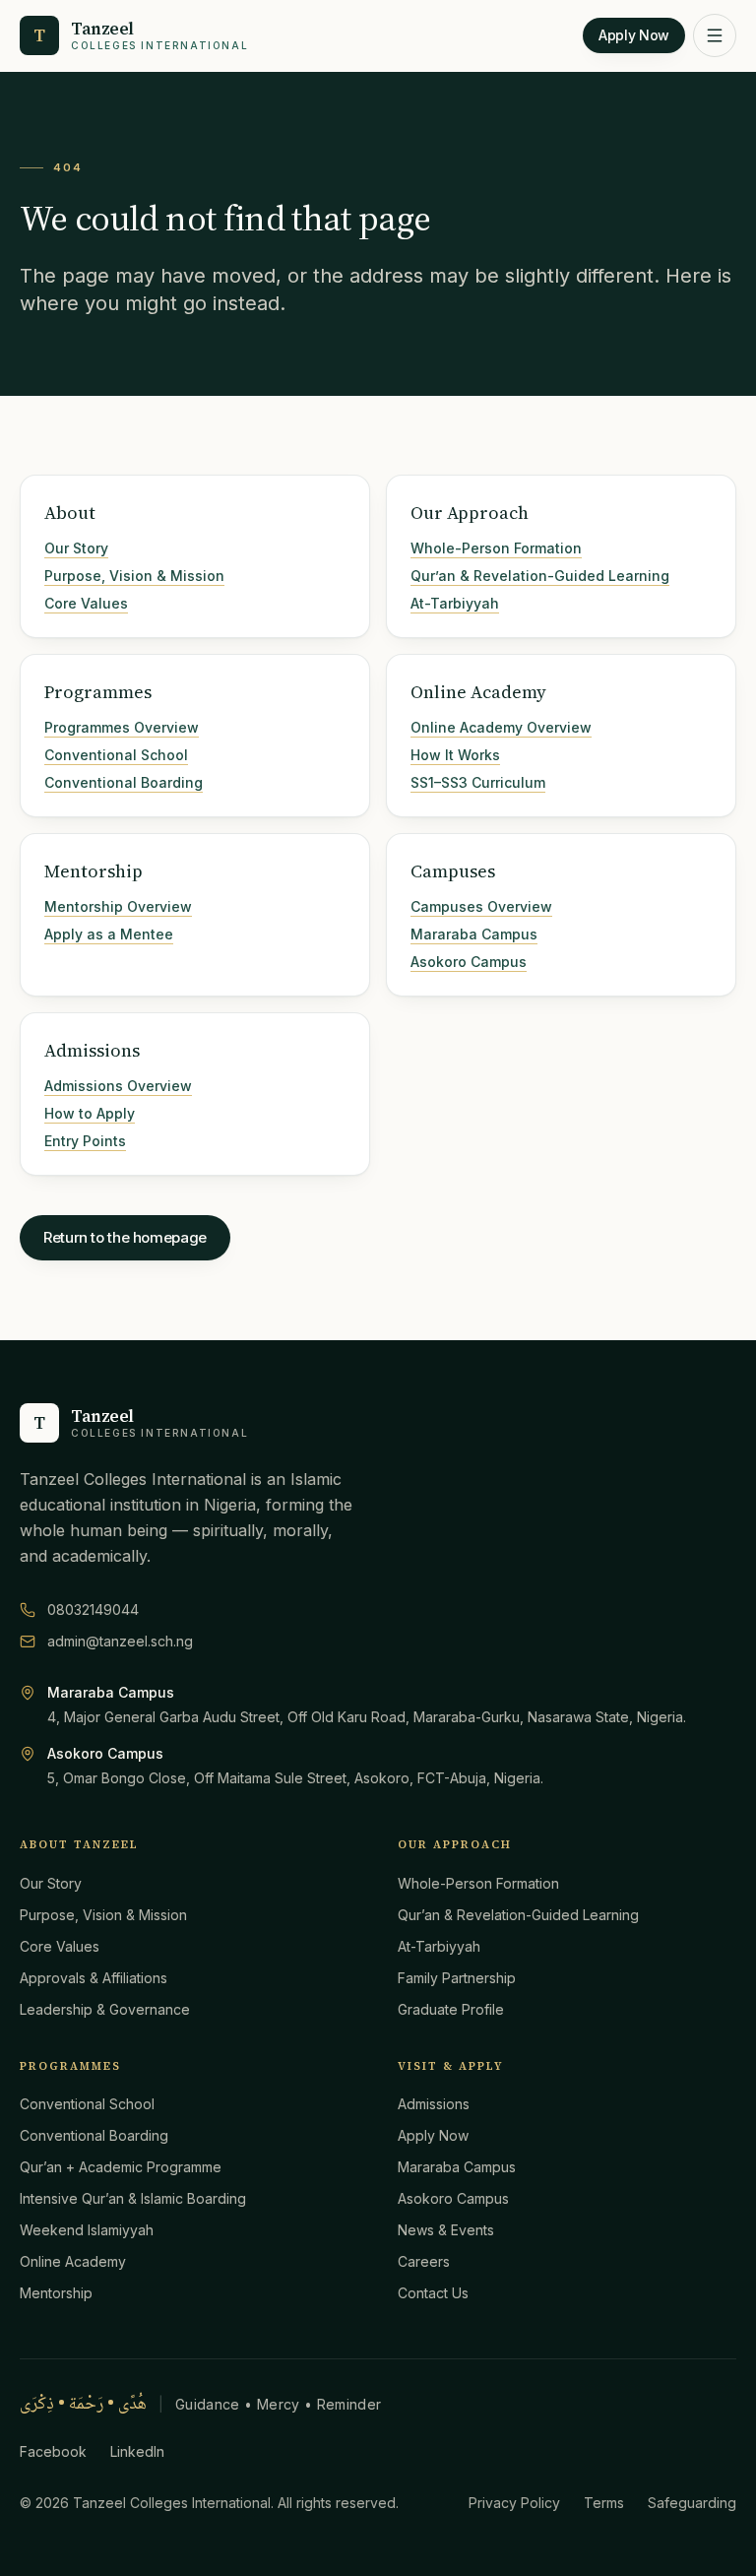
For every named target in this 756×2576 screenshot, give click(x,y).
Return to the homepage (125, 1237)
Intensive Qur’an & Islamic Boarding (133, 2198)
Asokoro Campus (469, 962)
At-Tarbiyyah (455, 603)
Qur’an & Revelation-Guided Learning (540, 576)
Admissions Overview (118, 1086)
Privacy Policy (514, 2503)
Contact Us (433, 2293)
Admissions (434, 2104)
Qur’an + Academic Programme (121, 2167)
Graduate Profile (451, 2009)
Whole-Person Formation (496, 548)
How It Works (455, 755)
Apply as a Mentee (109, 934)
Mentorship (56, 2293)
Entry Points (85, 1141)
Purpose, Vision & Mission (134, 576)
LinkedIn (137, 2451)
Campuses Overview (481, 906)
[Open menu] (715, 35)
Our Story (76, 548)
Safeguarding (692, 2503)
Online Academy (73, 2261)
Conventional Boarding (124, 782)
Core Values (86, 603)
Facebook (53, 2451)
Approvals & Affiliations (94, 1978)
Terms (604, 2503)
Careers (424, 2261)
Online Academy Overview (501, 727)
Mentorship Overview (118, 906)
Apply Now (634, 35)
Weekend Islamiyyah (87, 2230)
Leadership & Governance (105, 2009)
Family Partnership (457, 1978)
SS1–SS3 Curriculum (478, 782)
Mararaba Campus (474, 934)
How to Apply (90, 1113)
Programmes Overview (122, 727)
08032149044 (93, 1610)
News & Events (446, 2230)
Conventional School (116, 755)
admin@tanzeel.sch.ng (120, 1641)
